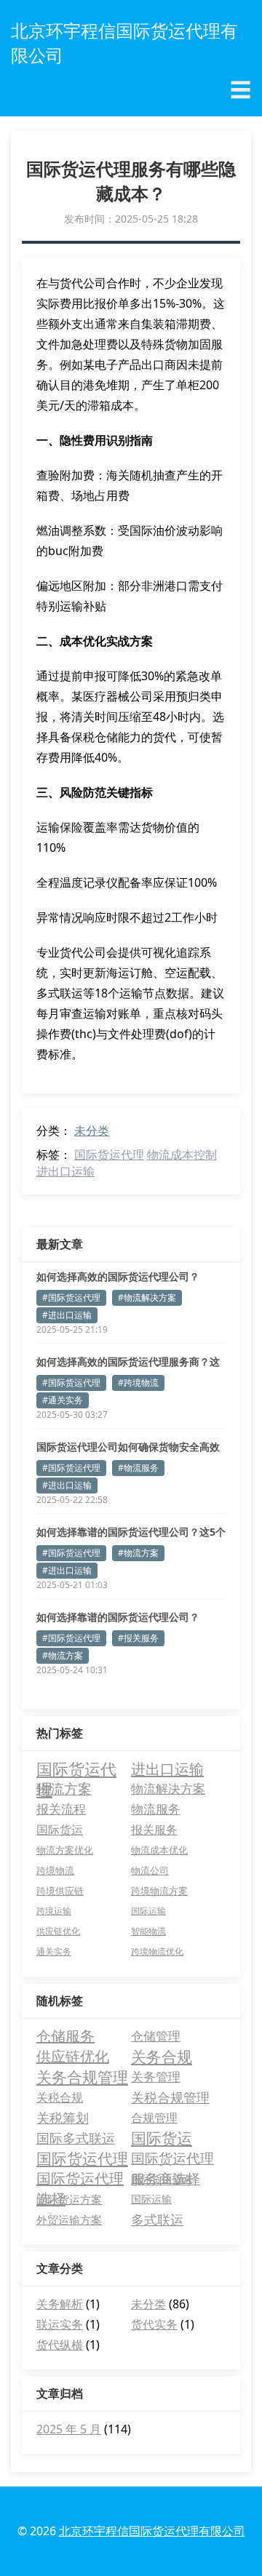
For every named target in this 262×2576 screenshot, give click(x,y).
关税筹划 (63, 2118)
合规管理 (154, 2118)
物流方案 (64, 1789)
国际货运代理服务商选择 (172, 2159)
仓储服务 (65, 2036)
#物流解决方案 (147, 1297)
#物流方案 (138, 1553)
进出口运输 (65, 1171)
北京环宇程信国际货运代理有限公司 (152, 2531)
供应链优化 (58, 1931)
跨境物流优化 (157, 1951)
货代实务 (154, 2324)
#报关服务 (138, 1638)
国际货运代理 (109, 1155)
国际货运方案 (69, 2199)
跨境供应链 (60, 1891)
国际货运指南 (162, 2178)
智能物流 (148, 1931)
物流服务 (156, 1809)
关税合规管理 (170, 2097)
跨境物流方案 (159, 1891)
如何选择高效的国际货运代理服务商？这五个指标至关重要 (128, 1362)
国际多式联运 (76, 2138)
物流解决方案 (168, 1789)
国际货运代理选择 (80, 2179)
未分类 (92, 1131)
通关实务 (54, 1951)
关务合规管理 (82, 2077)
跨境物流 (55, 1870)
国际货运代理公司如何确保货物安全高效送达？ (128, 1447)
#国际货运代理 (71, 1297)
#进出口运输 (67, 1315)
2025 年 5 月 (69, 2429)
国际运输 (148, 1911)
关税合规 (60, 2097)
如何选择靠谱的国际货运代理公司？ (118, 1617)
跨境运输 (54, 1911)
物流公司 (150, 1870)
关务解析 (60, 2304)
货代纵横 (60, 2345)
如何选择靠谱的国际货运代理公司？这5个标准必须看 (131, 1532)
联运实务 (60, 2324)
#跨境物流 (138, 1383)
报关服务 (154, 1830)
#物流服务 (138, 1468)
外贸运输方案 (69, 2220)
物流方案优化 (65, 1850)
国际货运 (60, 1830)
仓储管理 (156, 2036)
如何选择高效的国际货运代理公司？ (118, 1276)
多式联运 (157, 2220)
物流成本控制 (182, 1155)
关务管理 (156, 2077)
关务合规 (162, 2057)
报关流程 (61, 1809)
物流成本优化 (159, 1850)
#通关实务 (63, 1400)
